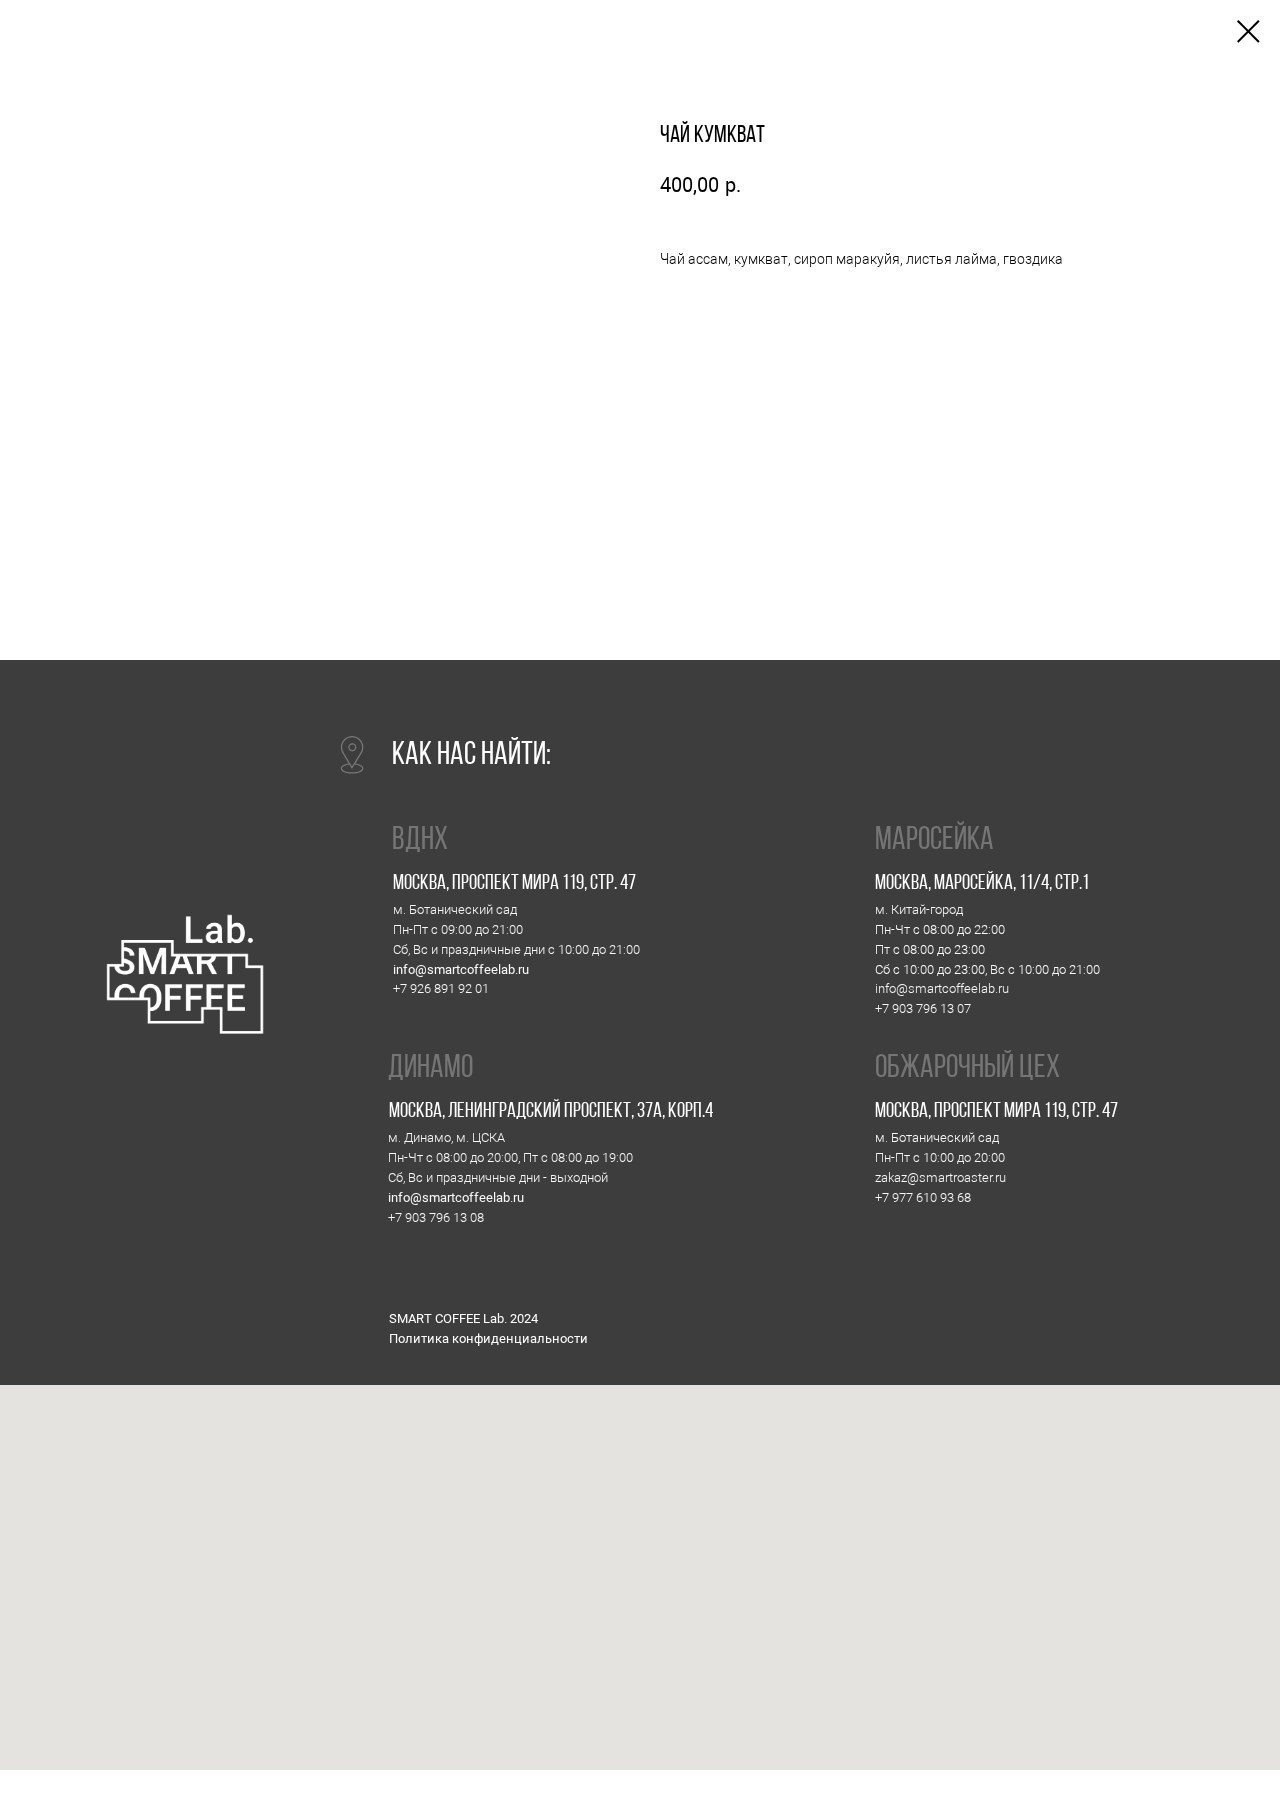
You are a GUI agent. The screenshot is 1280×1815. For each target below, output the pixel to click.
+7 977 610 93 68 (923, 1197)
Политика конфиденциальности (488, 1338)
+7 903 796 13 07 (923, 1008)
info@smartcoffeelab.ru (461, 969)
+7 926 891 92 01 (441, 988)
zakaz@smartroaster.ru (940, 1177)
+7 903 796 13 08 (436, 1217)
